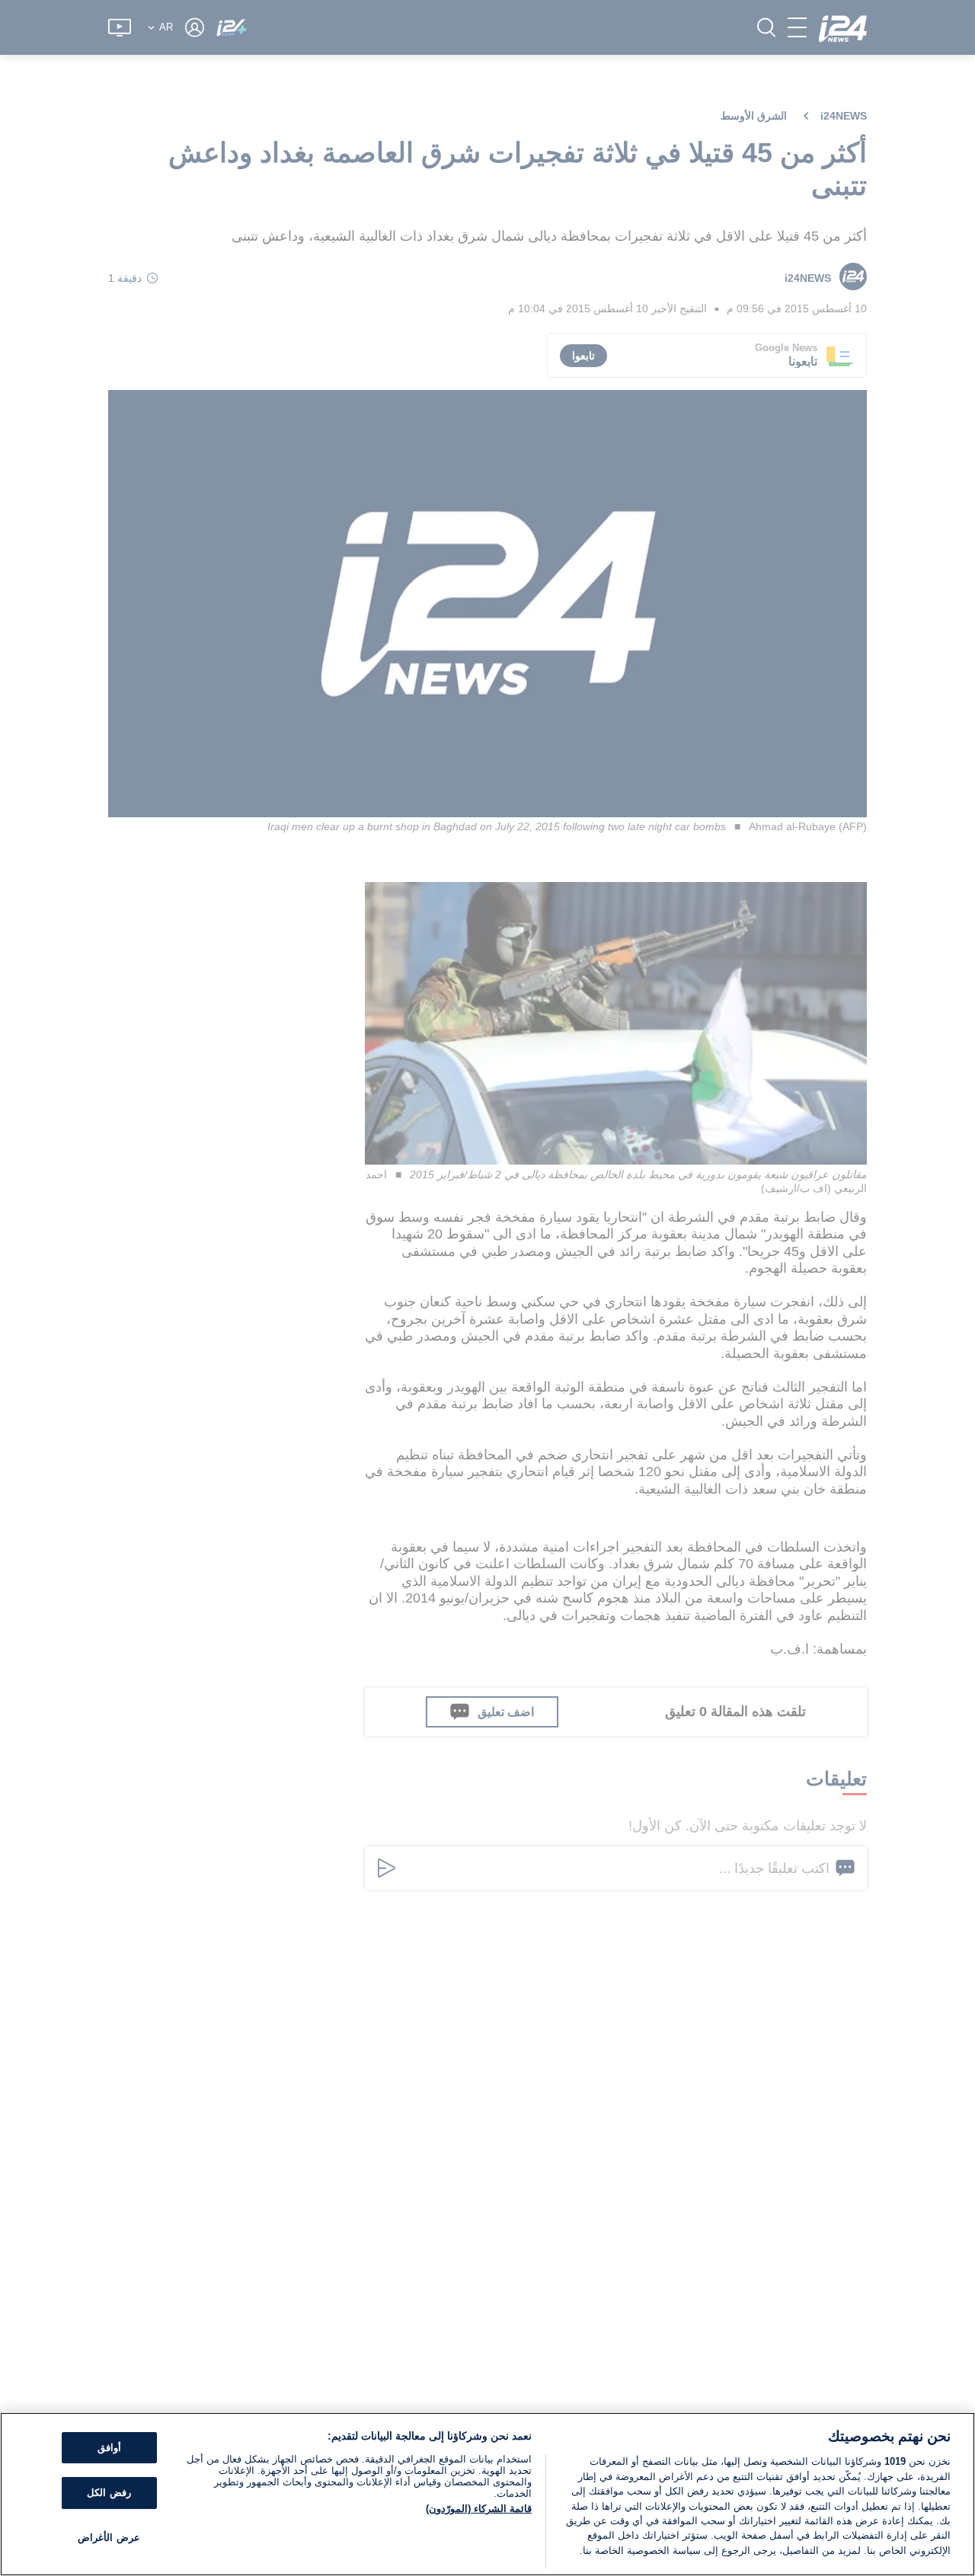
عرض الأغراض (109, 2538)
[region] (487, 2494)
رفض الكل (109, 2493)
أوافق (109, 2448)
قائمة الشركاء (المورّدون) (479, 2509)
